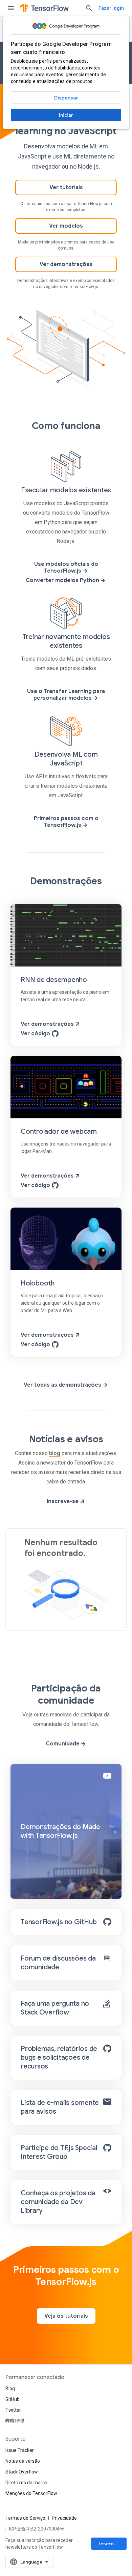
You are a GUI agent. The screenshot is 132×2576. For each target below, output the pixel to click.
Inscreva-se (63, 1501)
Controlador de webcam (59, 1132)
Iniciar (66, 115)
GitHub (13, 2399)
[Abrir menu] (11, 8)
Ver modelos (66, 226)
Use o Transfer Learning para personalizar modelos (66, 695)
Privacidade (64, 2518)
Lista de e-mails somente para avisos (60, 2107)
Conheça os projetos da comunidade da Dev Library (58, 2202)
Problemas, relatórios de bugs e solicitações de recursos (59, 2058)
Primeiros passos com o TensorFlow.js (66, 822)
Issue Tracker (20, 2450)
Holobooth (38, 1283)
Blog (10, 2389)
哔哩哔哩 (15, 2421)
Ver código (36, 1034)
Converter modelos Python (63, 580)
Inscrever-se (113, 2544)
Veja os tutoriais (66, 2316)
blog (55, 1453)
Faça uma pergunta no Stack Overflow (55, 2008)
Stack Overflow (22, 2472)
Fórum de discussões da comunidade (58, 1963)
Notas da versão (23, 2461)
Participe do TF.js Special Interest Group (59, 2152)
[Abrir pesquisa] (89, 8)
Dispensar (66, 98)
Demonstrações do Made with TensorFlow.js (60, 1831)
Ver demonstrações (66, 264)
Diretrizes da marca (26, 2483)
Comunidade (63, 1744)
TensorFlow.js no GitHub (59, 1922)
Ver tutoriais (66, 187)
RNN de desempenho (54, 980)
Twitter (13, 2410)
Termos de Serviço (25, 2518)
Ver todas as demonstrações (63, 1385)
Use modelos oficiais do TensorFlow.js (66, 568)
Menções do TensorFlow (31, 2493)
